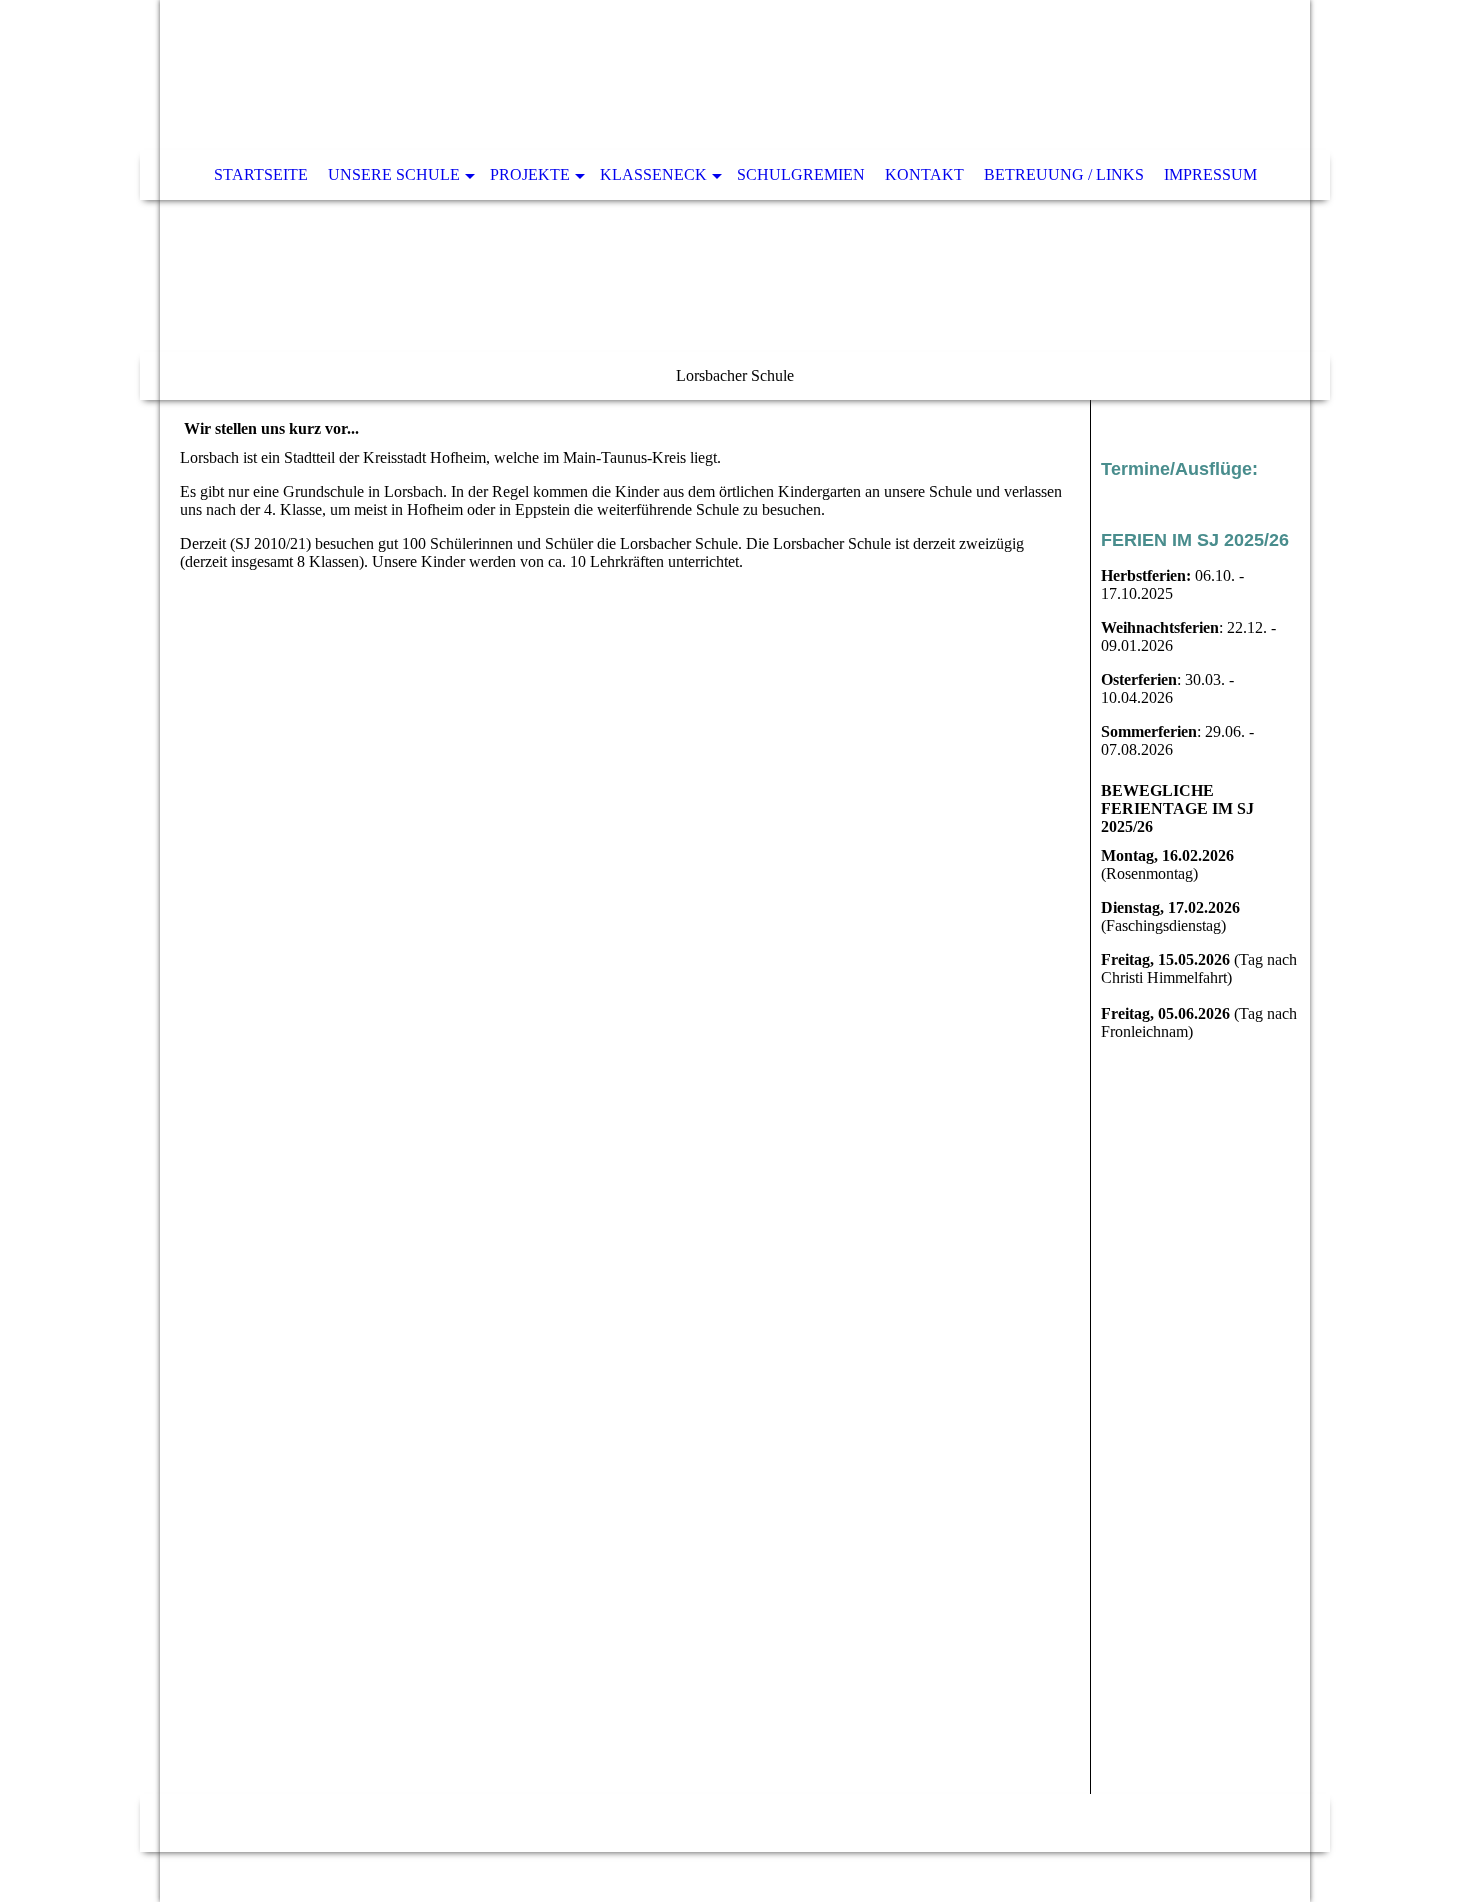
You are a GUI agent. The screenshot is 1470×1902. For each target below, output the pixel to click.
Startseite (261, 174)
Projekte (530, 174)
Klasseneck (653, 174)
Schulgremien (801, 174)
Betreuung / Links (1064, 174)
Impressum (1210, 174)
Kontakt (924, 174)
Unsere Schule (394, 174)
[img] (735, 200)
